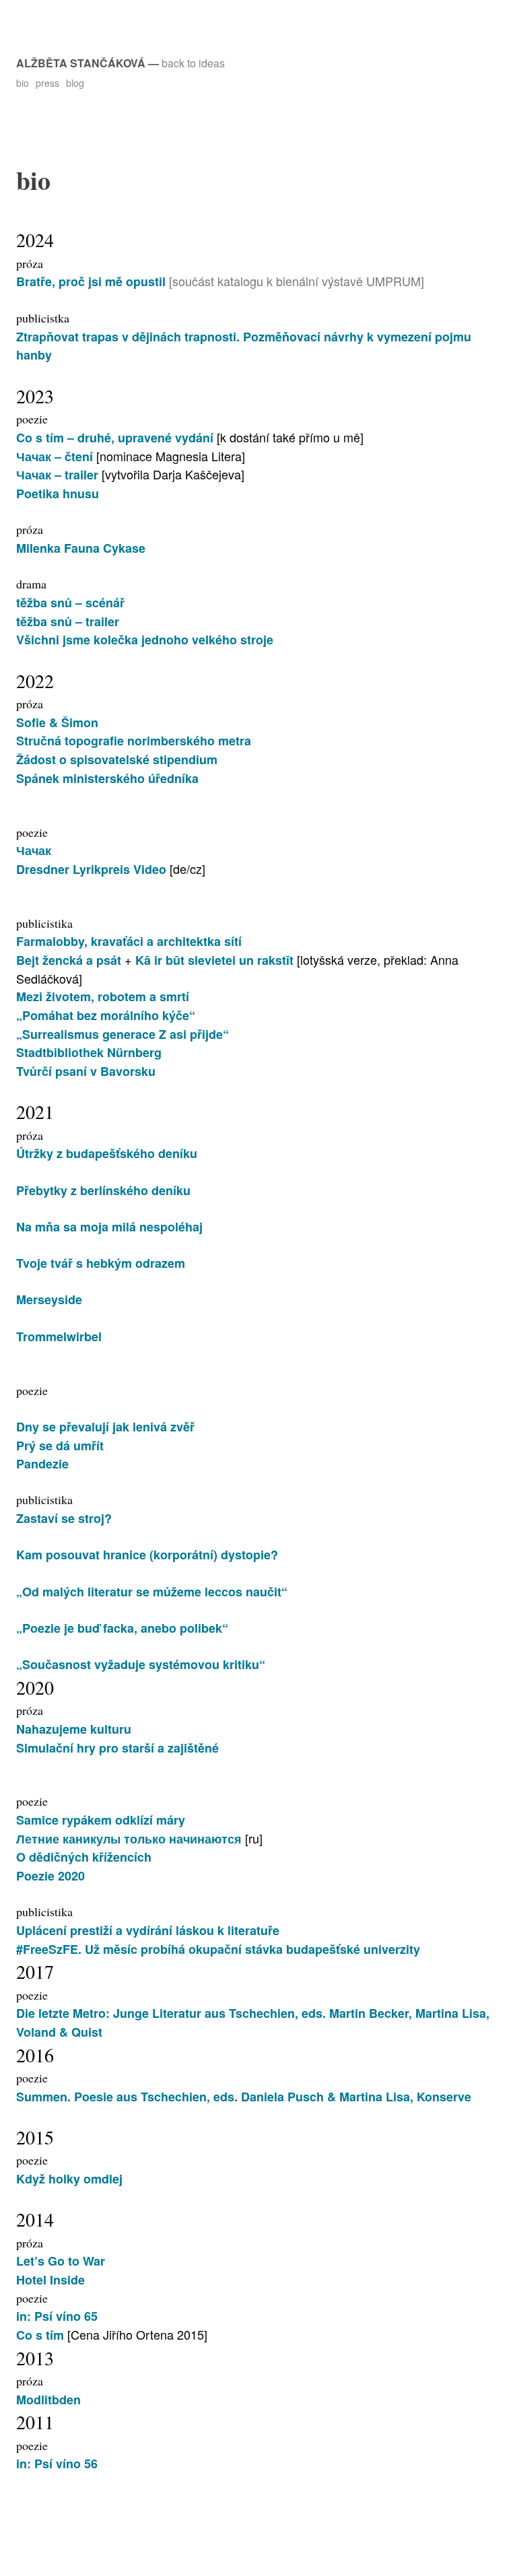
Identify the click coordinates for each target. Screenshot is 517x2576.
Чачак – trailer (59, 475)
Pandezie (42, 1464)
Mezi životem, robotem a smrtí (103, 996)
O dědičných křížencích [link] (84, 1857)
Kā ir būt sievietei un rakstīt (216, 960)
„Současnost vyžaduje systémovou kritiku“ (141, 1664)
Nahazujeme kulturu (74, 1729)
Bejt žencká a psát (70, 960)
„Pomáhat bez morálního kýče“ (106, 1015)
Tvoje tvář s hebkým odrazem (101, 1263)
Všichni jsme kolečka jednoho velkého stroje (145, 640)
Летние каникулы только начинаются (131, 1839)
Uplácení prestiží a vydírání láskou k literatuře (148, 1930)
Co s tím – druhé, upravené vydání (115, 438)
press (47, 83)
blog (75, 83)
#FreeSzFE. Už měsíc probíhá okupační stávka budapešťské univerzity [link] (218, 1949)
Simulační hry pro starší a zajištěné (117, 1748)
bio (23, 83)
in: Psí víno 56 (57, 2464)
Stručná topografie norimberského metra (134, 741)
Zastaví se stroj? (64, 1518)
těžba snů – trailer (68, 621)
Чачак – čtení (55, 456)
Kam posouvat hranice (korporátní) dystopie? (147, 1555)
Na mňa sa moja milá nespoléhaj (109, 1227)
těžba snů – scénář (70, 603)
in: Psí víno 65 (57, 2316)
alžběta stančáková (81, 63)
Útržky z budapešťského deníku (107, 1153)
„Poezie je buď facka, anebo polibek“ (122, 1628)
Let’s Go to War (61, 2261)
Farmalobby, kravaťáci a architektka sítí (129, 941)
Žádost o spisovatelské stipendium (117, 759)
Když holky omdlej (69, 2179)
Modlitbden (48, 2400)
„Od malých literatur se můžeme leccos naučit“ (152, 1592)
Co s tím (40, 2335)
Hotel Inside (50, 2280)
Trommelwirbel (59, 1336)
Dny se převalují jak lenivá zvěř (105, 1427)
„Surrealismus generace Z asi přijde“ (123, 1034)
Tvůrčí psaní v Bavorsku (86, 1071)
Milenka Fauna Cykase (81, 548)
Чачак (34, 850)
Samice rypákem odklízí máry (101, 1820)
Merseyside (49, 1299)
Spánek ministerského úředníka (107, 778)
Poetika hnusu (58, 494)
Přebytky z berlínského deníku (103, 1190)
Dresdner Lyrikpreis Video (91, 869)
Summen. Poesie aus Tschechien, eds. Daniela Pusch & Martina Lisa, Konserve (244, 2097)
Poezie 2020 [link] (50, 1876)
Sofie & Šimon (57, 722)
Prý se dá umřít (60, 1446)
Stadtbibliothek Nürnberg (89, 1052)
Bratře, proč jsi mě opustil (91, 281)
